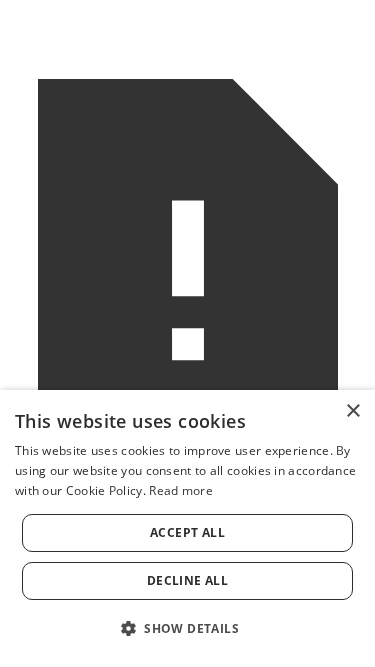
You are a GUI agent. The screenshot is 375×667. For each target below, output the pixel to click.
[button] (187, 628)
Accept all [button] (187, 532)
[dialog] (187, 528)
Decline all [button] (187, 580)
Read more (181, 490)
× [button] (352, 411)
